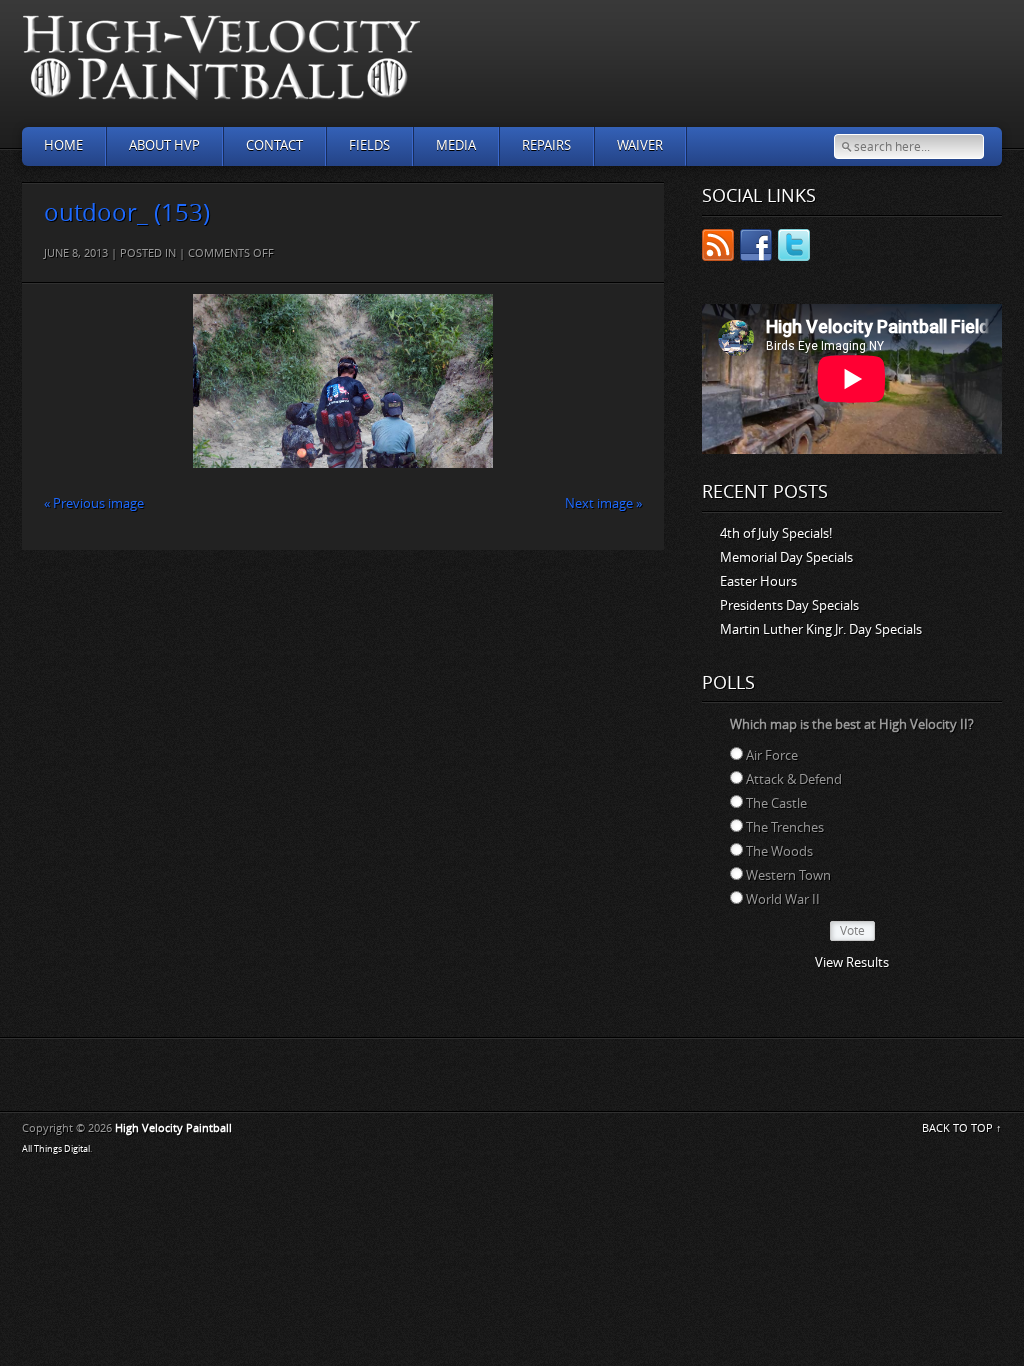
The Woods (779, 851)
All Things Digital (56, 1149)
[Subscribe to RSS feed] (718, 248)
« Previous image (94, 503)
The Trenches (785, 827)
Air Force (772, 755)
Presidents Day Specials (789, 605)
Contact (274, 145)
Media (456, 145)
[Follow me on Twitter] (794, 248)
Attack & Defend (794, 779)
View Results (852, 962)
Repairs (546, 145)
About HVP (164, 145)
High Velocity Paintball (173, 1128)
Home (63, 145)
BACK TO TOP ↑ (962, 1128)
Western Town (788, 875)
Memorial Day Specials (786, 557)
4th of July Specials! (776, 533)
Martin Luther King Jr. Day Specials (821, 629)
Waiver (640, 145)
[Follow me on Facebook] (756, 248)
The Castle (776, 803)
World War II (783, 899)
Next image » (603, 503)
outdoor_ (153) (127, 213)
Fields (369, 145)
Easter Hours (758, 581)
